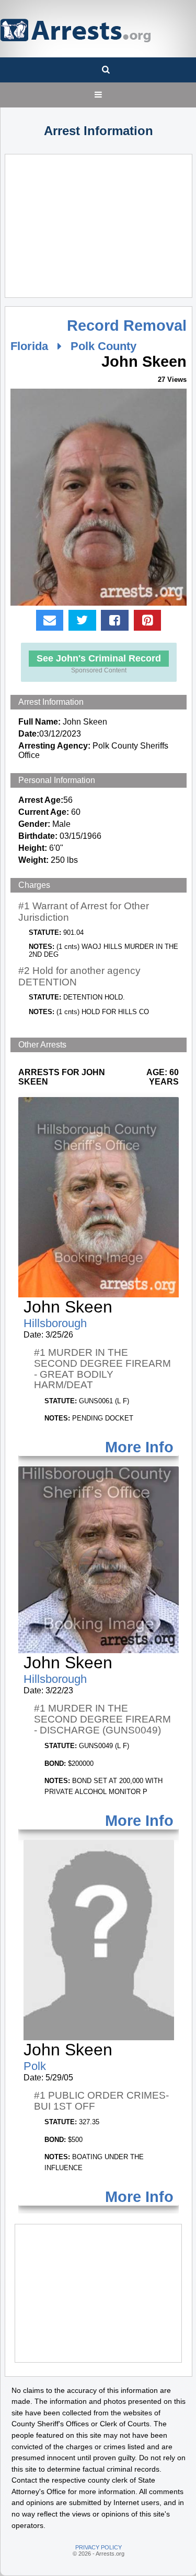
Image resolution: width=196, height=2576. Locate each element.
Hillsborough (55, 1323)
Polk (35, 2066)
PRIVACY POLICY (99, 2547)
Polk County (103, 346)
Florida (29, 346)
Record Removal (127, 326)
